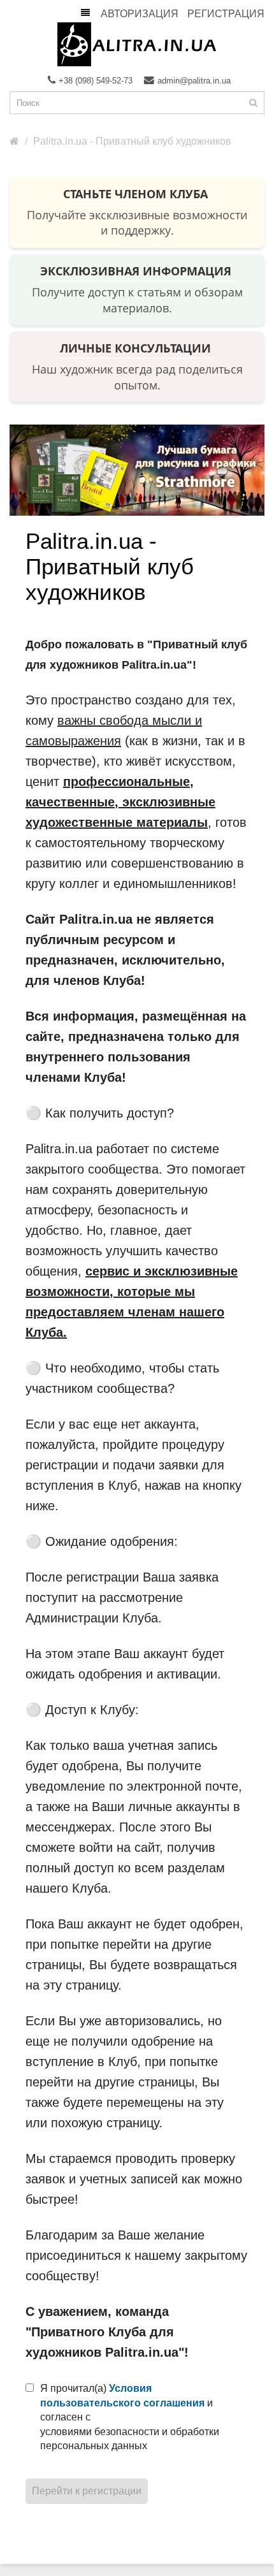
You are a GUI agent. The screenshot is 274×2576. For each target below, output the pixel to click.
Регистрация (226, 14)
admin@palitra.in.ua (194, 81)
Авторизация (140, 14)
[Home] (14, 141)
